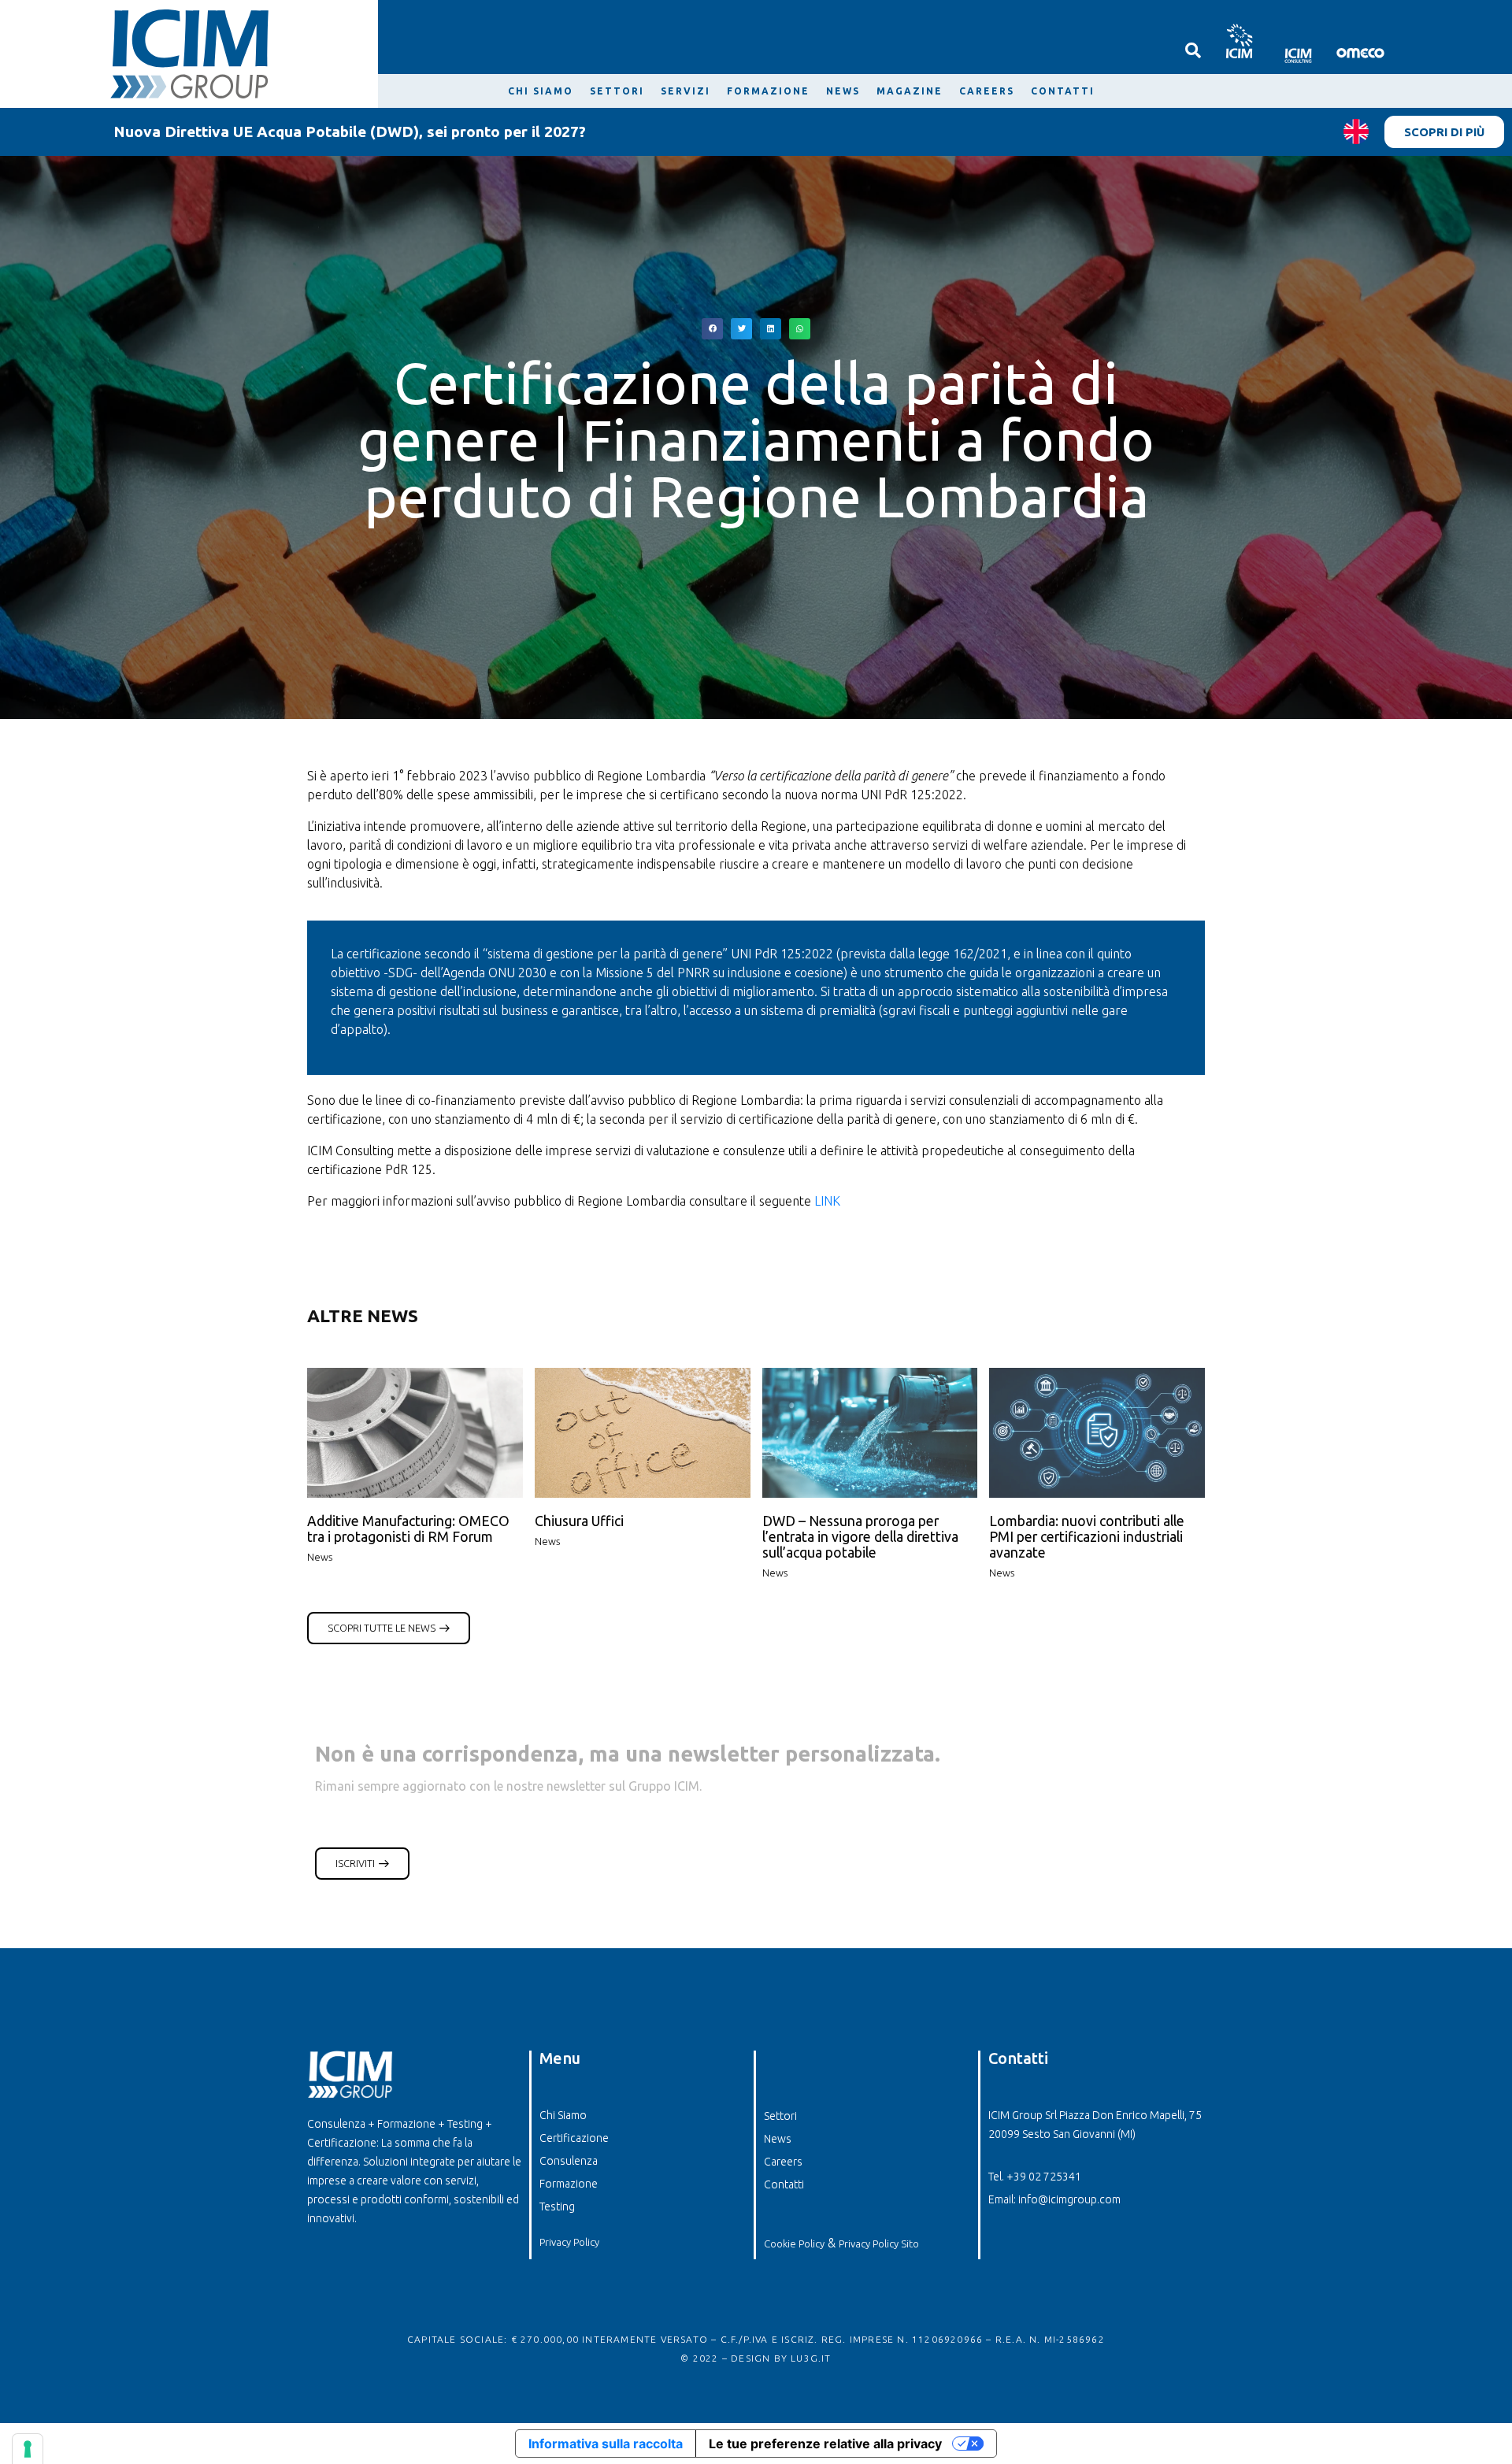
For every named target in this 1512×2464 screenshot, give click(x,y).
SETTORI (617, 91)
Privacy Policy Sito (879, 2244)
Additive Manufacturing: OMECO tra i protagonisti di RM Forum (408, 1529)
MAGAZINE (910, 91)
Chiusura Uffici (579, 1521)
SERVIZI (686, 91)
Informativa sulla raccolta (606, 2444)
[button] (712, 329)
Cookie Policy (794, 2244)
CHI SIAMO (541, 91)
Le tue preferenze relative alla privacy (825, 2444)
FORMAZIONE (768, 91)
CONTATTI (1063, 91)
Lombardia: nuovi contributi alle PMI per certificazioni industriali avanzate (1087, 1537)
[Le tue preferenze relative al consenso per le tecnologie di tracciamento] (28, 2449)
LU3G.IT (811, 2358)
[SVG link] (1238, 41)
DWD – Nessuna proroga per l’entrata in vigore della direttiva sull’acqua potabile (860, 1537)
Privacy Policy (569, 2242)
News (320, 1557)
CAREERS (987, 91)
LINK (827, 1201)
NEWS (843, 91)
